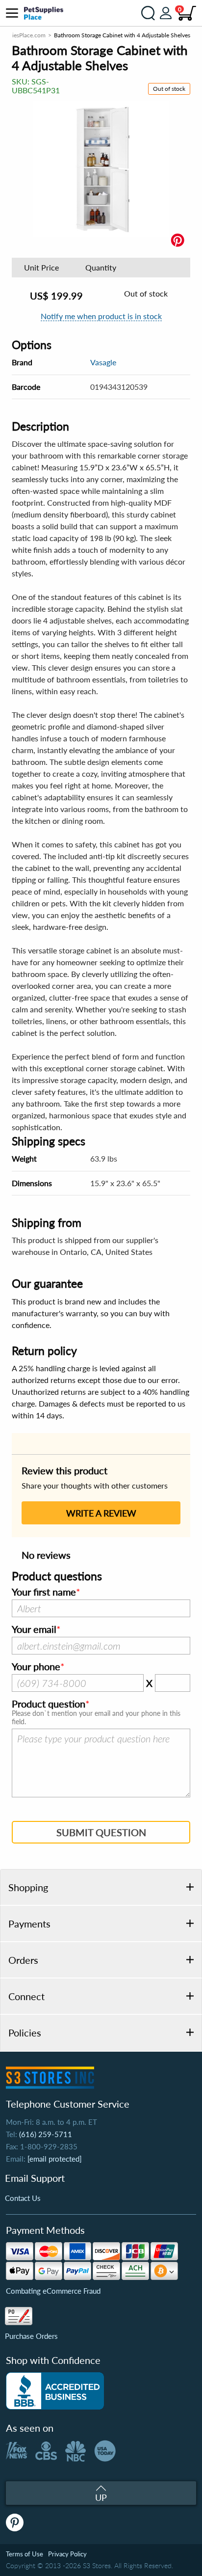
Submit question (101, 1832)
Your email (34, 1629)
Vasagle (103, 362)
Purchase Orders (31, 2336)
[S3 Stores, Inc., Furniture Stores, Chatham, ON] (55, 2391)
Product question (49, 1704)
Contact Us (23, 2198)
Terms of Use (25, 2554)
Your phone (36, 1667)
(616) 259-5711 (46, 2134)
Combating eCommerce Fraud (53, 2291)
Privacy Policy (67, 2554)
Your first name (44, 1592)
